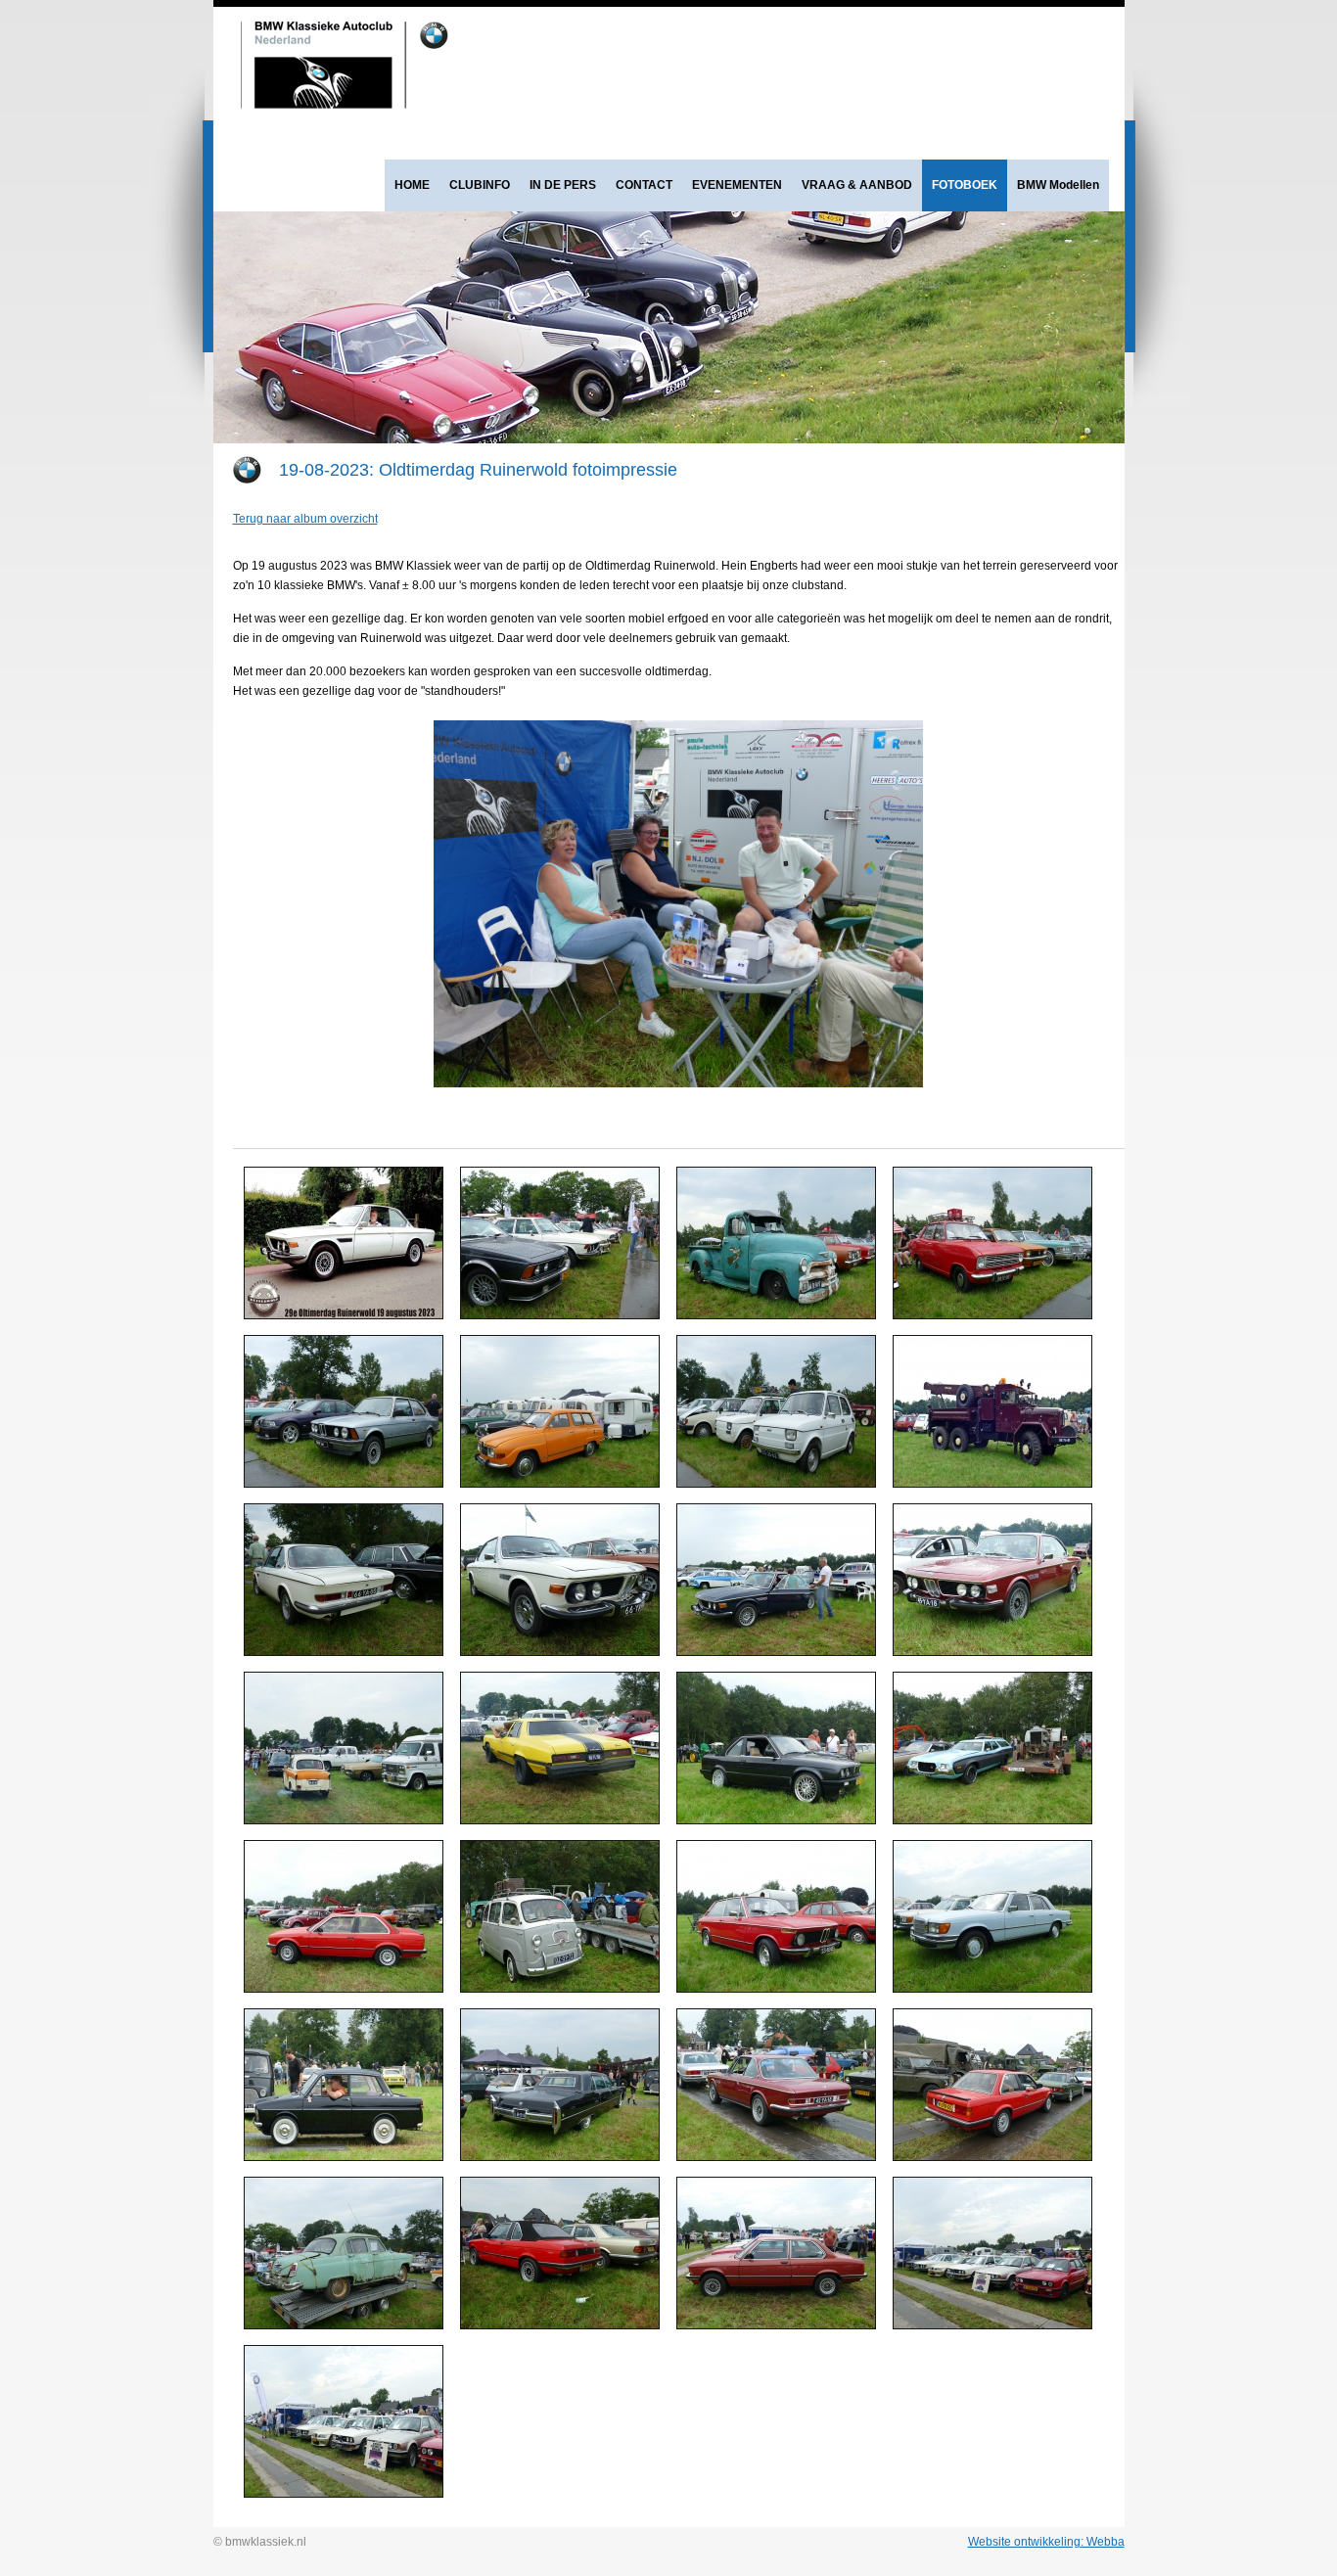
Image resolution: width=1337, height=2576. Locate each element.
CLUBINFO (480, 185)
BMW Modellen (1058, 185)
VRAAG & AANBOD (857, 185)
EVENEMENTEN (737, 185)
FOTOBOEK (965, 185)
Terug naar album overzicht (305, 519)
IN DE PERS (563, 185)
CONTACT (644, 185)
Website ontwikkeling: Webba (1046, 2542)
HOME (412, 185)
